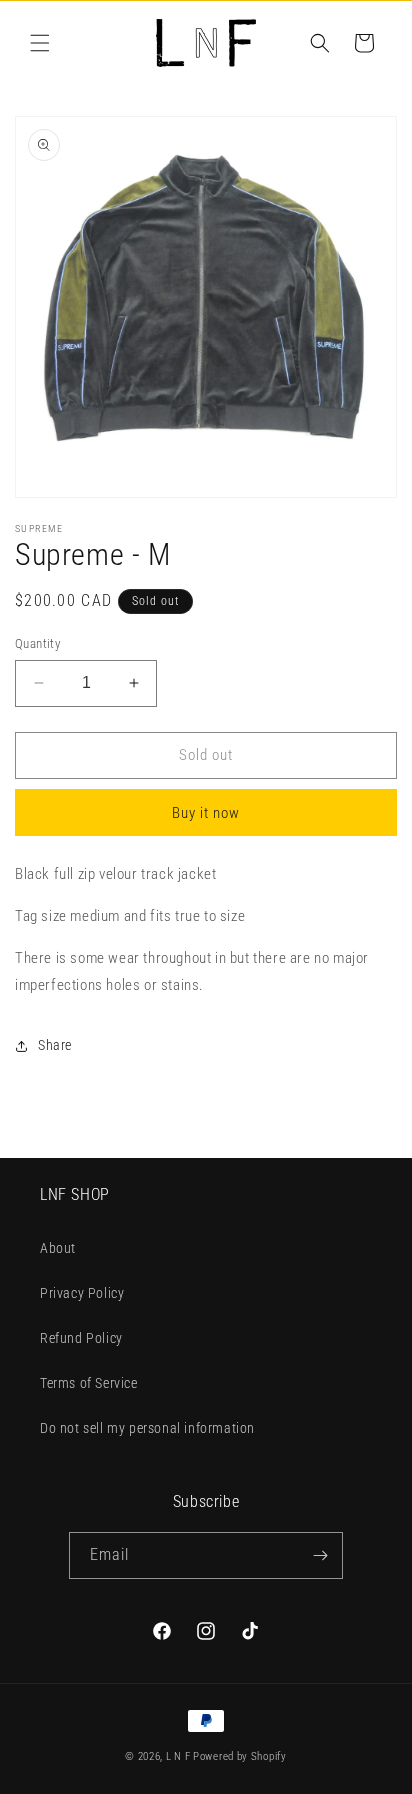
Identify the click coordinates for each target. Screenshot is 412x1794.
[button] (40, 43)
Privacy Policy (82, 1293)
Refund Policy (81, 1338)
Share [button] (55, 1045)
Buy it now (206, 813)
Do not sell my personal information (147, 1428)
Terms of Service (89, 1383)
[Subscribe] (320, 1555)
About (58, 1248)
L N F (179, 1756)
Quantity (37, 643)
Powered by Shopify (240, 1756)
